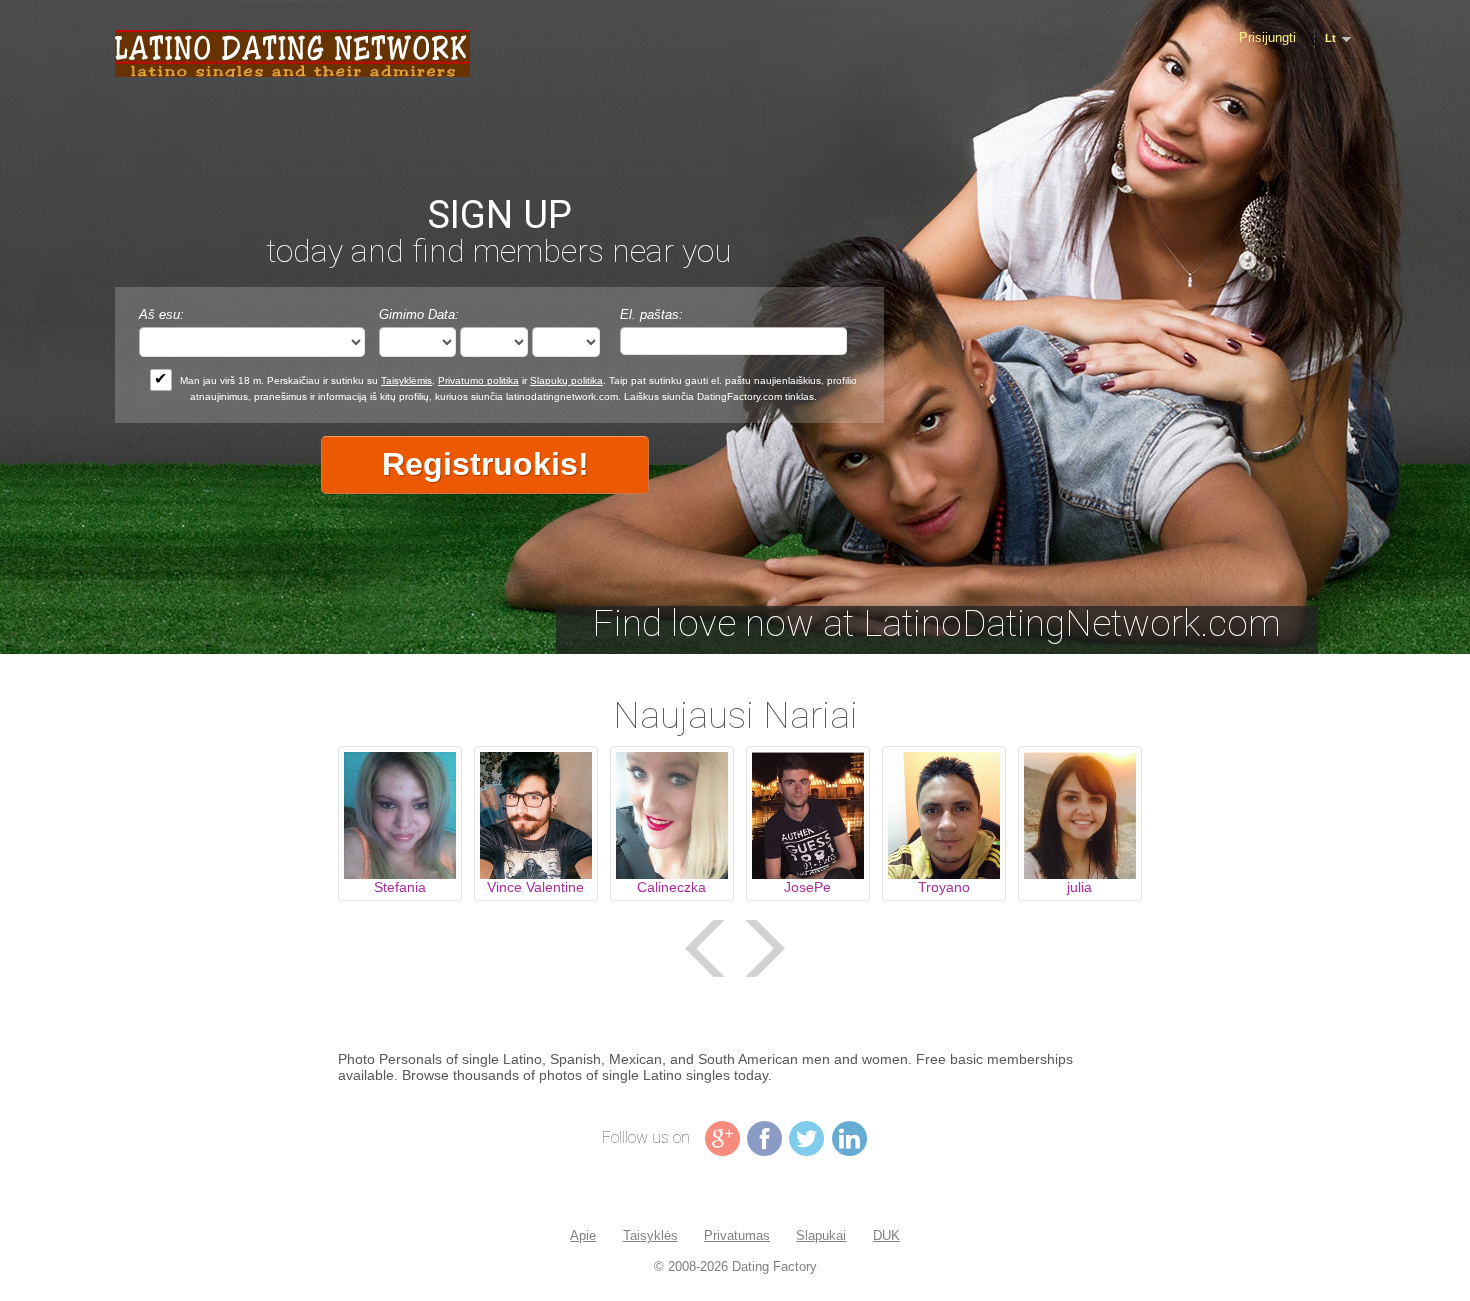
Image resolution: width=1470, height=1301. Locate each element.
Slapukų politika (566, 380)
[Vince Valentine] (536, 815)
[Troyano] (944, 815)
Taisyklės (650, 1235)
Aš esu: (161, 314)
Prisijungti (1267, 37)
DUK (886, 1235)
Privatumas (737, 1235)
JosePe (807, 887)
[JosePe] (808, 815)
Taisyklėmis (406, 380)
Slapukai (821, 1235)
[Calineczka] (672, 815)
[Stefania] (400, 815)
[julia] (1080, 815)
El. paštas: (651, 314)
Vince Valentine (535, 887)
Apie (583, 1235)
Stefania (400, 887)
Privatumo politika (478, 380)
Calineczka (671, 887)
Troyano (944, 887)
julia (1079, 887)
